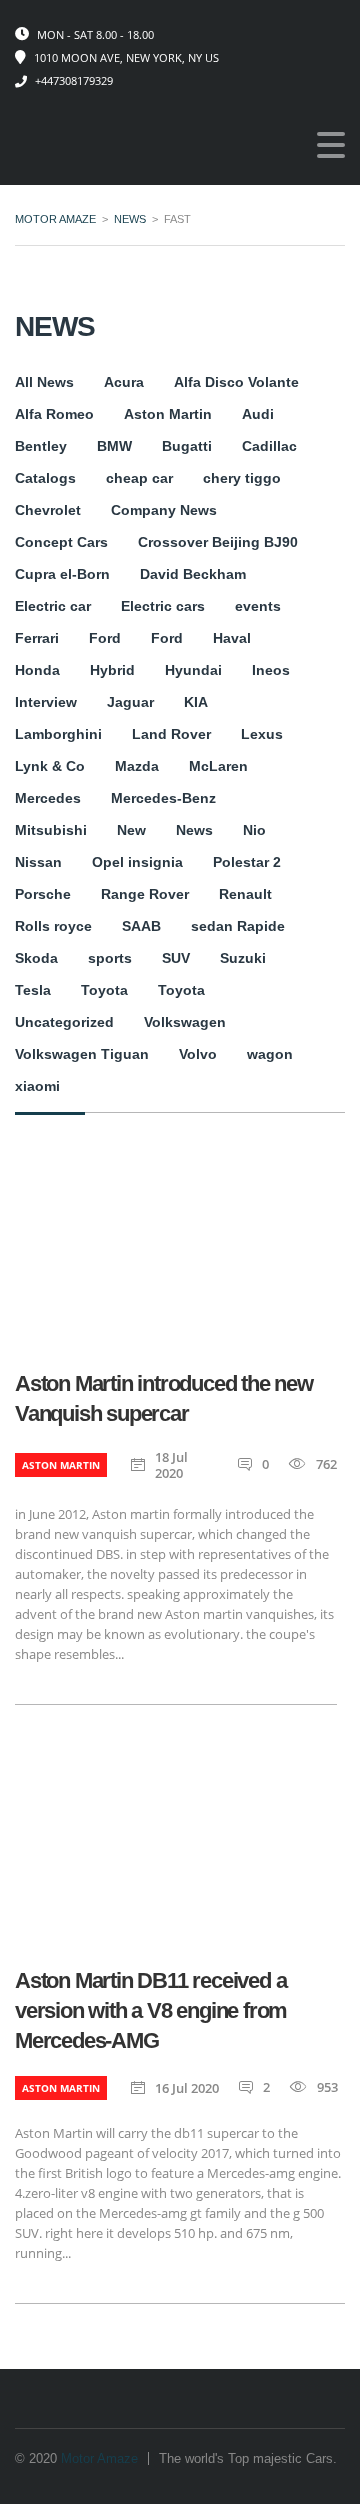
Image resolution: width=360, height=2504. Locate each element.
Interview (46, 702)
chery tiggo (242, 478)
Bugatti (187, 446)
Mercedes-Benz (163, 798)
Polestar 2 (247, 862)
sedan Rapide (238, 926)
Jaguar (130, 702)
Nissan (38, 862)
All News (44, 382)
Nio (254, 830)
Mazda (137, 766)
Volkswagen (185, 1022)
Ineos (271, 670)
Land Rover (171, 734)
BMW (114, 446)
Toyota (104, 990)
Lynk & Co (50, 766)
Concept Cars (61, 542)
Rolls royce (53, 926)
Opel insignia (137, 862)
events (258, 606)
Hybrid (112, 670)
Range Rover (145, 894)
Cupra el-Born (62, 574)
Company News (164, 510)
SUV (176, 958)
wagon (270, 1054)
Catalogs (45, 478)
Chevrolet (48, 510)
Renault (245, 894)
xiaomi (37, 1086)
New (131, 830)
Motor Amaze (99, 2458)
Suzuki (243, 958)
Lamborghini (58, 734)
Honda (37, 670)
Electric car (53, 606)
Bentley (41, 446)
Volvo (198, 1054)
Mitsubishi (51, 830)
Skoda (36, 958)
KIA (196, 702)
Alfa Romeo (54, 414)
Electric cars (163, 606)
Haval (232, 638)
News (194, 830)
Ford (105, 638)
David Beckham (193, 574)
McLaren (218, 766)
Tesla (33, 990)
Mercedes (48, 798)
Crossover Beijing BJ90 (218, 542)
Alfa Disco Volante (236, 382)
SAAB (141, 926)
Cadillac (269, 446)
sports (110, 958)
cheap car (139, 478)
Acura (124, 382)
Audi (258, 414)
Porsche (43, 894)
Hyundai (193, 670)
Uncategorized (64, 1022)
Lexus (262, 734)
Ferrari (37, 638)
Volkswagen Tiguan (82, 1054)
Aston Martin (168, 414)
